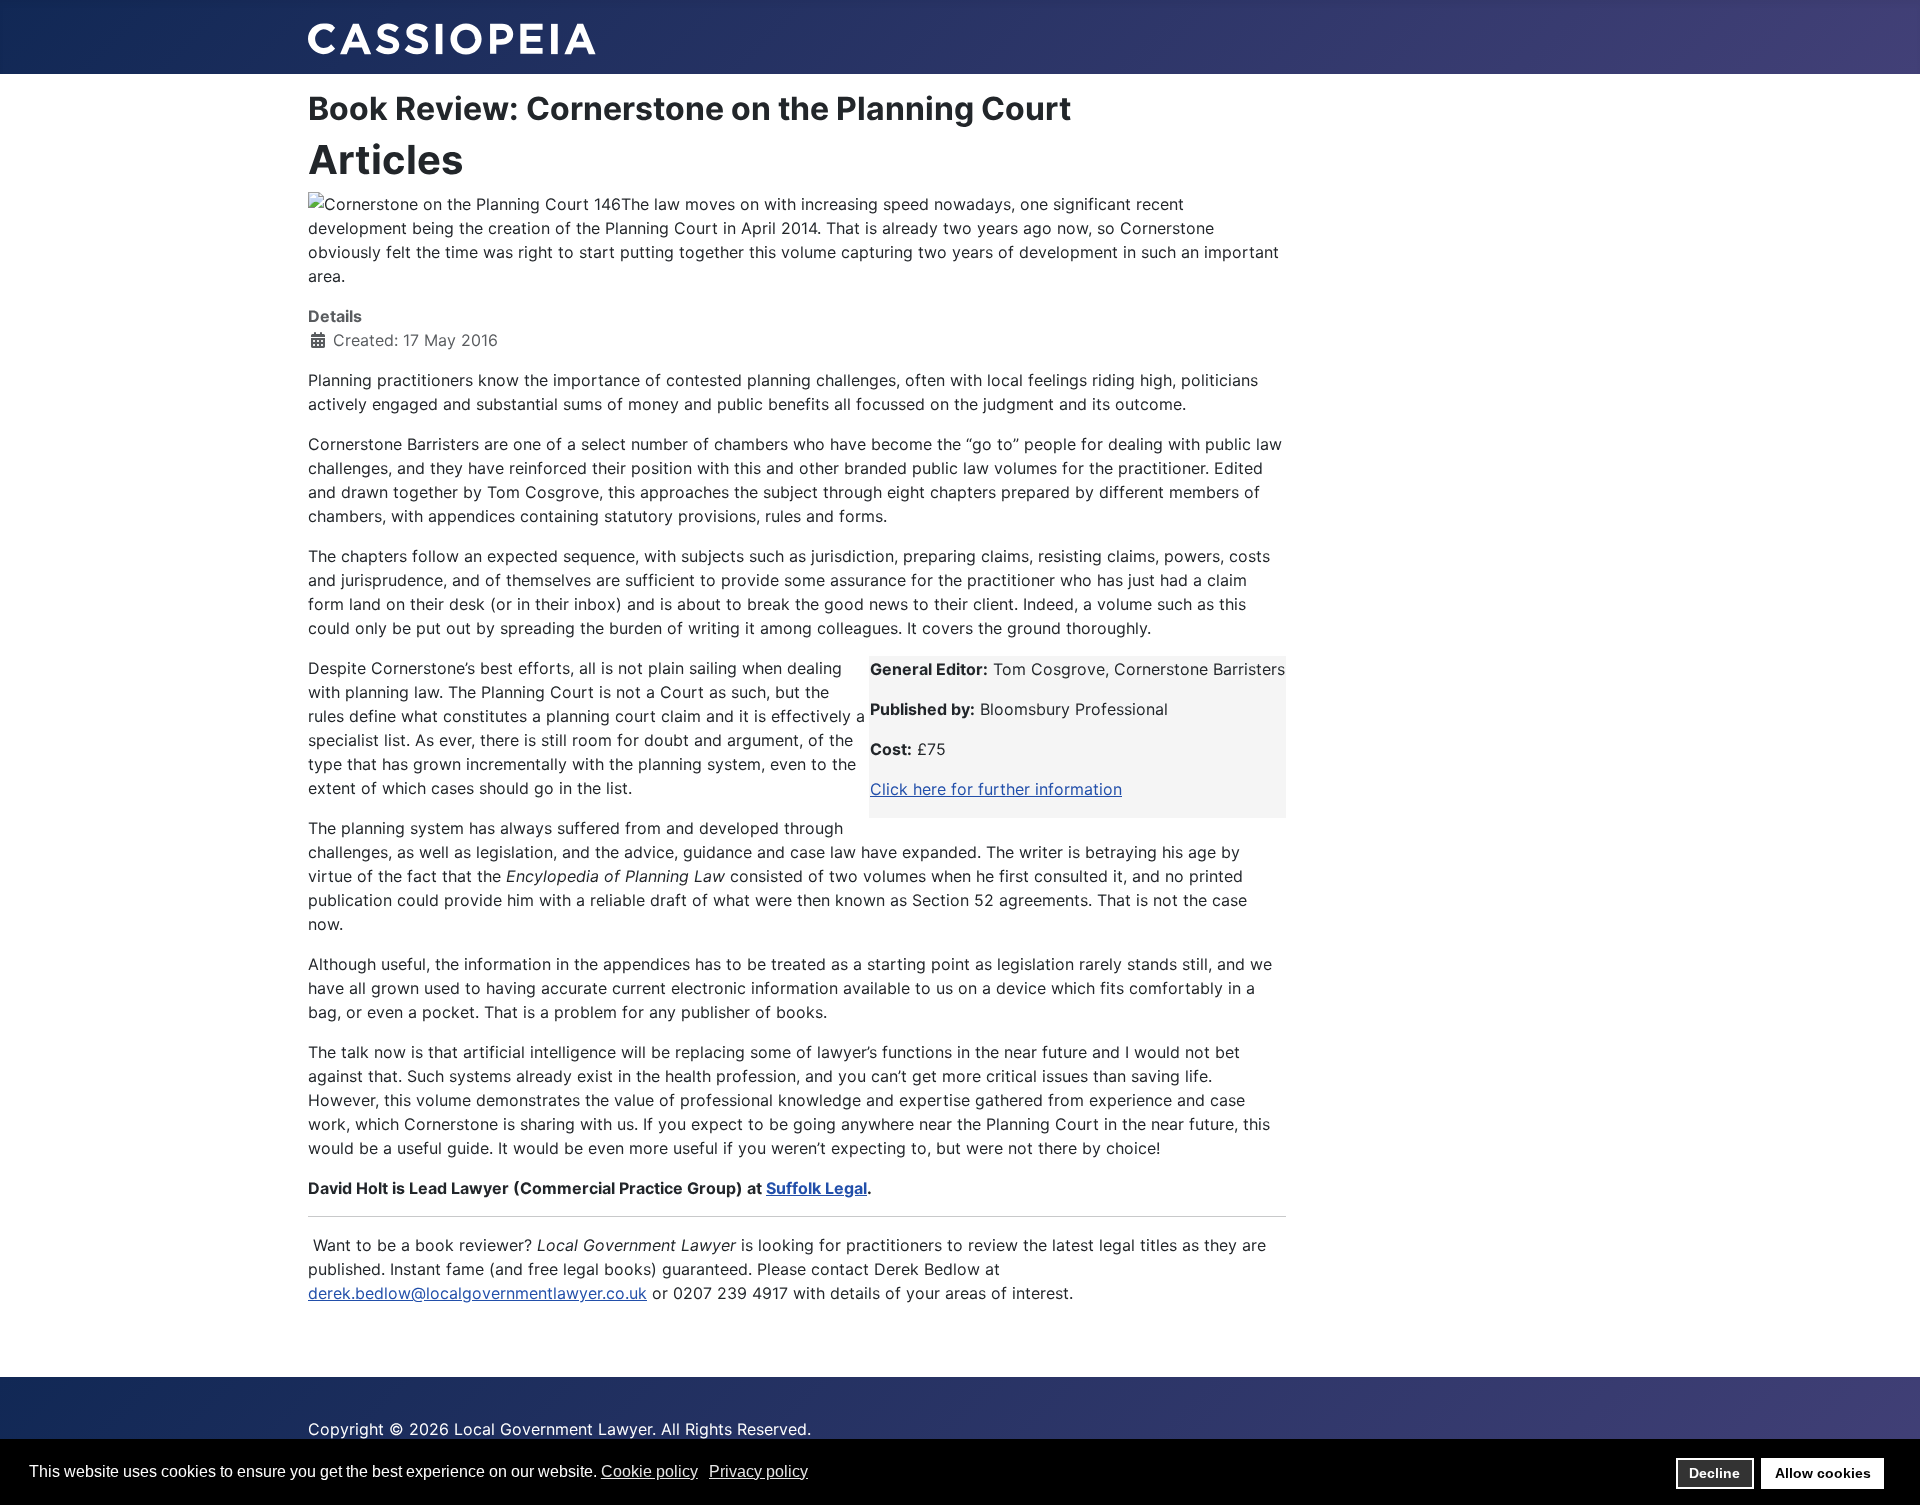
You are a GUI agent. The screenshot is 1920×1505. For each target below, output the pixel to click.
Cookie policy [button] (649, 1471)
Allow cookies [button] (1823, 1473)
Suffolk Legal (816, 1188)
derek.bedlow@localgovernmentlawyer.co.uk (477, 1293)
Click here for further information (996, 789)
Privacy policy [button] (758, 1471)
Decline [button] (1714, 1473)
